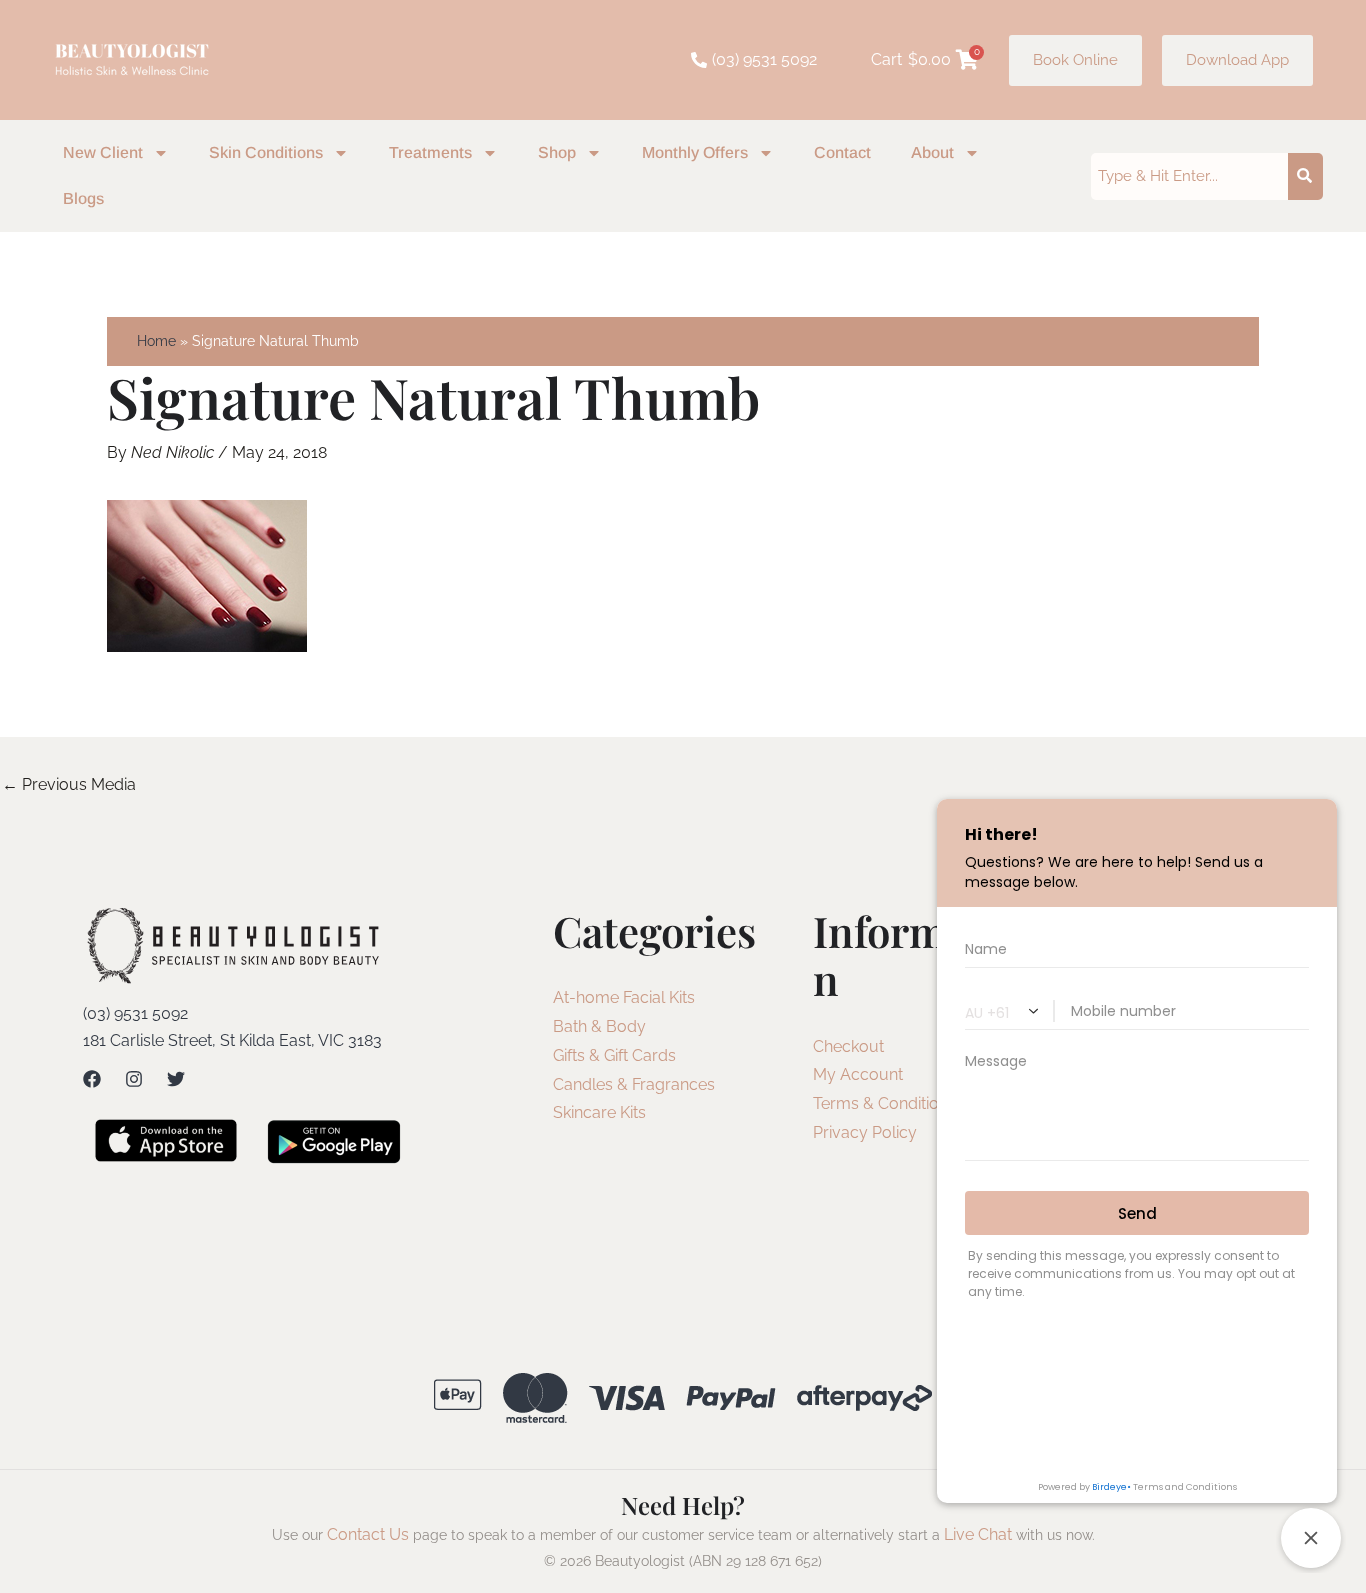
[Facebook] (92, 1079)
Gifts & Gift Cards (614, 1055)
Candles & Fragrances (634, 1084)
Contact (842, 152)
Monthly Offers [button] (695, 152)
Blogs (83, 198)
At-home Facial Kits (624, 997)
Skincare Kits (599, 1112)
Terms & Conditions (884, 1103)
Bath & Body (599, 1026)
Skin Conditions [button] (266, 152)
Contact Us (368, 1534)
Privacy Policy (865, 1132)
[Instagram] (134, 1079)
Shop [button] (557, 152)
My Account (858, 1074)
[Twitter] (176, 1079)
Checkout (848, 1046)
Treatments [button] (430, 152)
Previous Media (69, 784)
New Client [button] (103, 152)
